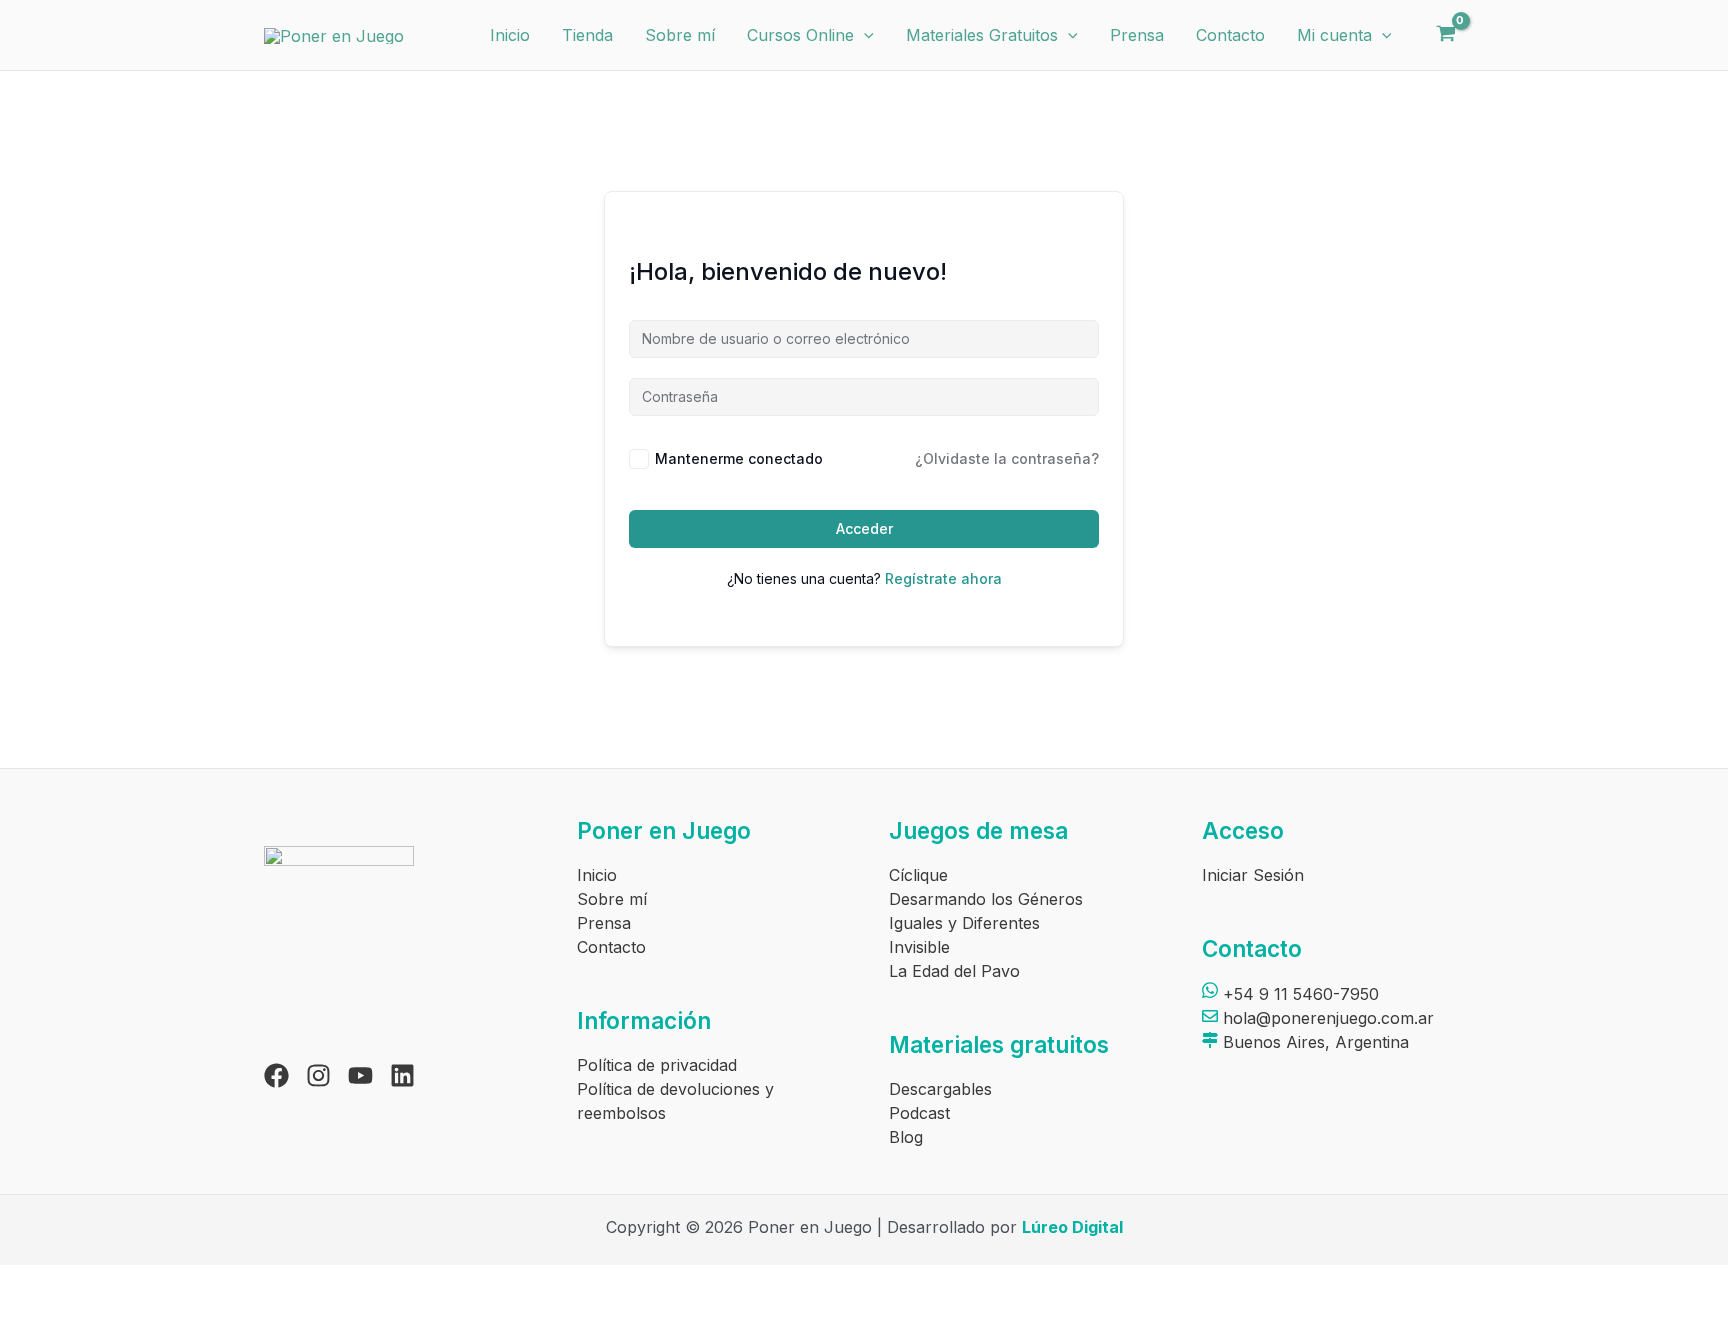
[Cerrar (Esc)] (225, 1283)
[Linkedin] (402, 1075)
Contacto (1230, 35)
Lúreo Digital (1072, 1227)
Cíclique (918, 875)
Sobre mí (680, 35)
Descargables (940, 1089)
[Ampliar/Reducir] (30, 1283)
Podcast (919, 1113)
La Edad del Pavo (954, 971)
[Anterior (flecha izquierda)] (30, 1316)
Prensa (1137, 35)
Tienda (587, 35)
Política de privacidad (657, 1065)
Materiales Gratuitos (982, 35)
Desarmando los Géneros (986, 899)
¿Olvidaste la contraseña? (1007, 458)
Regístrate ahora (943, 578)
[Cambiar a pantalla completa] (95, 1283)
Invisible (919, 947)
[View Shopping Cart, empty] (1445, 35)
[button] (864, 35)
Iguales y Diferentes (964, 923)
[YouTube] (360, 1075)
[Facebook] (276, 1075)
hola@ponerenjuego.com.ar (1326, 1018)
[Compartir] (160, 1283)
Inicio (510, 35)
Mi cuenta (1334, 35)
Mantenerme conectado (739, 458)
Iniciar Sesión (1253, 875)
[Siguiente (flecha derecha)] (95, 1316)
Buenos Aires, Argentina (1313, 1042)
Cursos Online (800, 35)
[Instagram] (318, 1075)
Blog (906, 1137)
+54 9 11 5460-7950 (1298, 994)
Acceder (864, 528)
